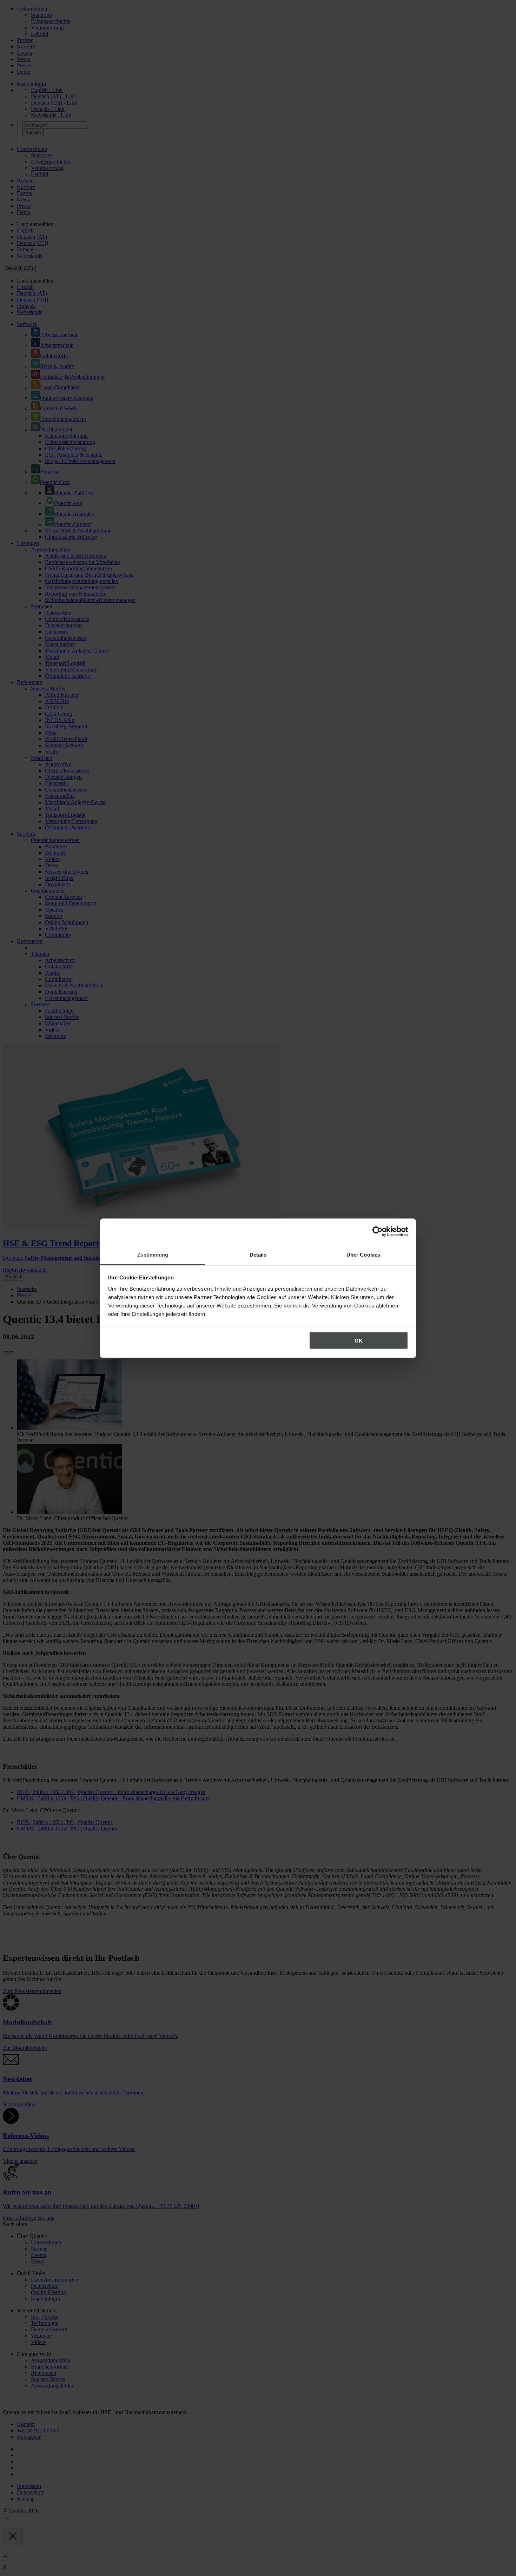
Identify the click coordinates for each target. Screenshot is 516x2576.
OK (359, 1341)
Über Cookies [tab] (363, 1254)
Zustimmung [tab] (153, 1254)
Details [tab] (258, 1254)
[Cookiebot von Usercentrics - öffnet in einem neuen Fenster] (378, 1232)
